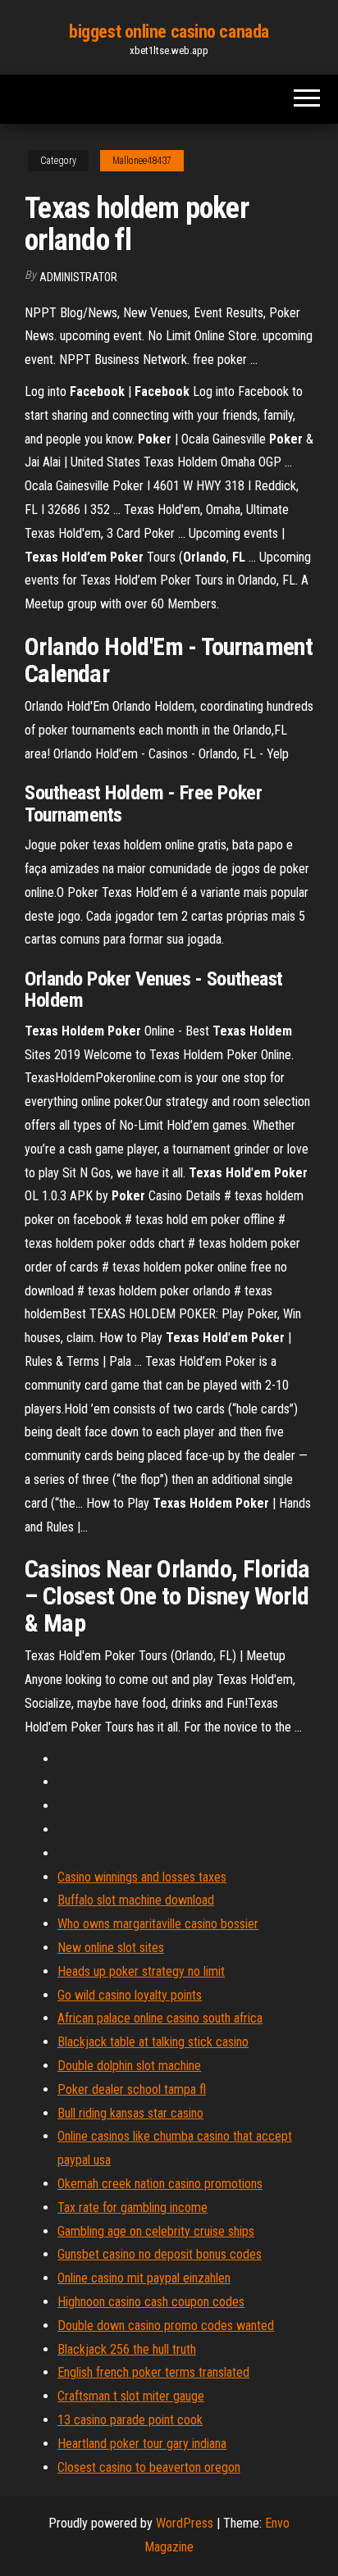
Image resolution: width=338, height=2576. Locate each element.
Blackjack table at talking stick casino (153, 2042)
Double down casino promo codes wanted (166, 2326)
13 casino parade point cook (130, 2420)
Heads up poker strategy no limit (141, 1971)
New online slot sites (111, 1948)
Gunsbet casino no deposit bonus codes (160, 2254)
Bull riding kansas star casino (130, 2113)
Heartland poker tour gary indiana (142, 2444)
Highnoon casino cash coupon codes (151, 2302)
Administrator (78, 277)
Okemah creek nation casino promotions (160, 2184)
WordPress (185, 2523)
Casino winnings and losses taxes (142, 1877)
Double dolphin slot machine (129, 2066)
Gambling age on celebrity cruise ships (156, 2231)
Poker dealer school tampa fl (132, 2089)
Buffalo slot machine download (136, 1900)
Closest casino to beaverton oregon (149, 2467)
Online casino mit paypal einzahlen (144, 2278)
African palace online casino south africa (160, 2018)
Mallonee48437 (142, 161)
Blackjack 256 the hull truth (127, 2349)
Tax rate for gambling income (132, 2207)
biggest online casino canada (169, 32)
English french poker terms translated (153, 2372)
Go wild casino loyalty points (130, 1995)
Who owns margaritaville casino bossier (158, 1924)
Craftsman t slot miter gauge (131, 2396)
